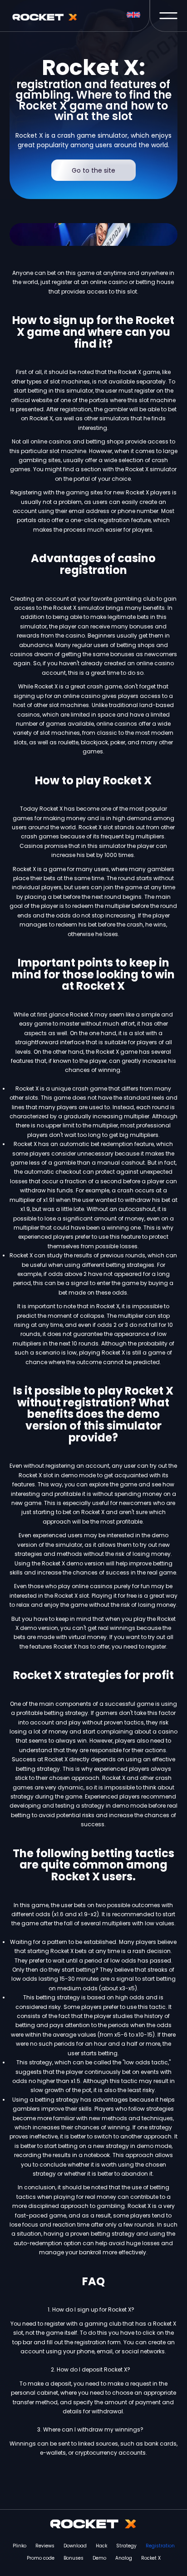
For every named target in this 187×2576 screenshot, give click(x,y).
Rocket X (151, 2558)
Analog (124, 2558)
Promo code (41, 2558)
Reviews (45, 2546)
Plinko (20, 2546)
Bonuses (74, 2558)
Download (75, 2546)
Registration (160, 2546)
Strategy (126, 2546)
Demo (99, 2558)
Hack (101, 2546)
